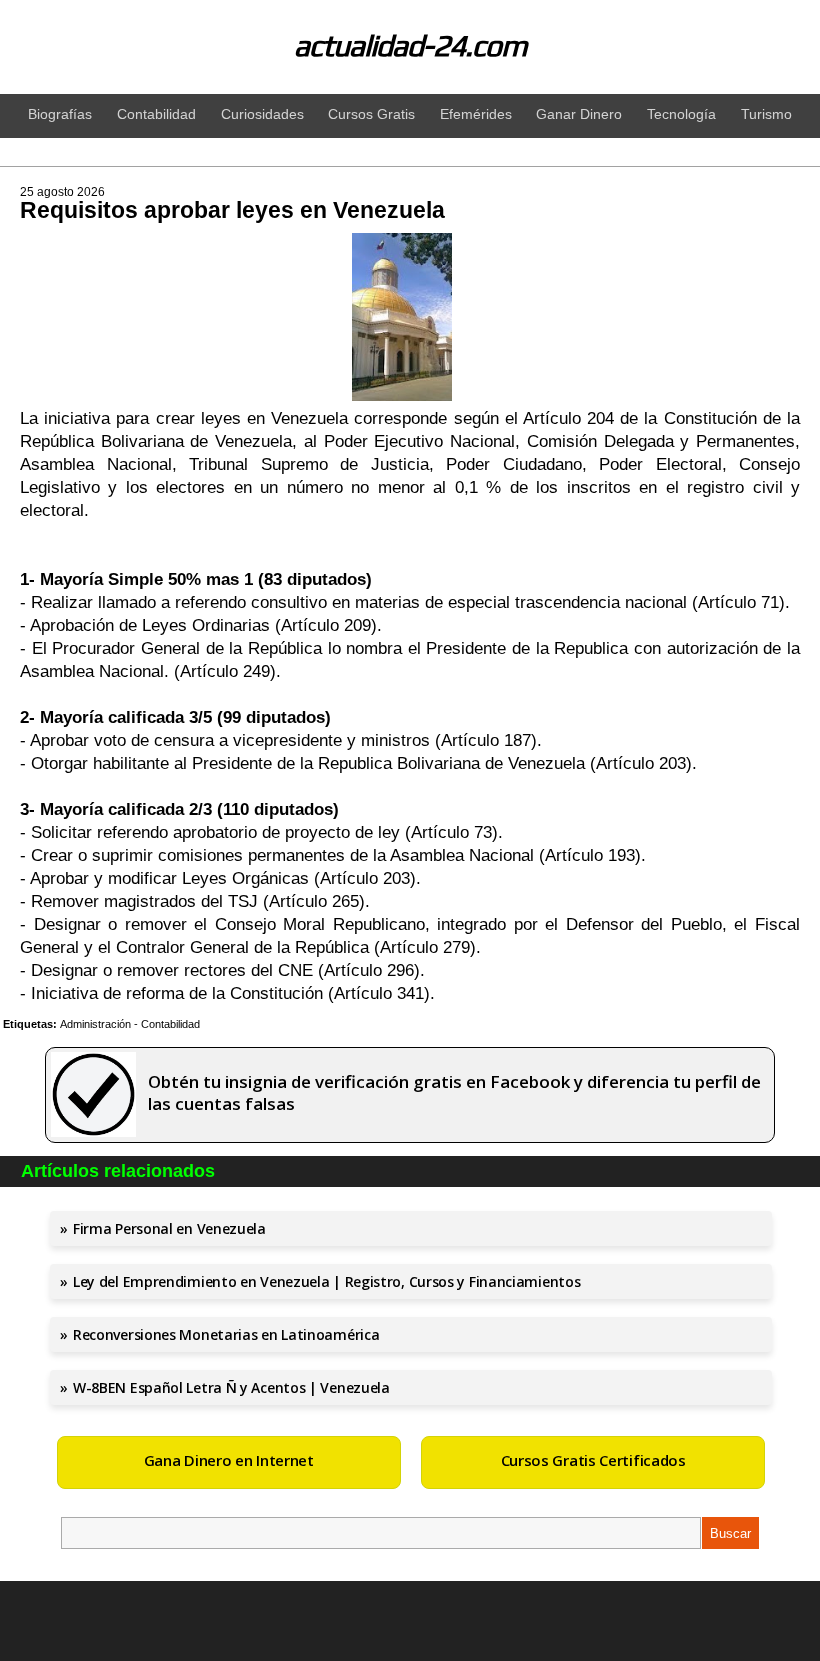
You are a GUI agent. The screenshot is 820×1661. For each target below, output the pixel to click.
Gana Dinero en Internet (229, 1460)
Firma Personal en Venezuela (169, 1228)
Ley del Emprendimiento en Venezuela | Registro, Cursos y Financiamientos (326, 1281)
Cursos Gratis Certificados (593, 1460)
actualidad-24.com (410, 45)
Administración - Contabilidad (130, 1024)
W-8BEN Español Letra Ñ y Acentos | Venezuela (231, 1387)
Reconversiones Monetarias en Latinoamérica (226, 1334)
